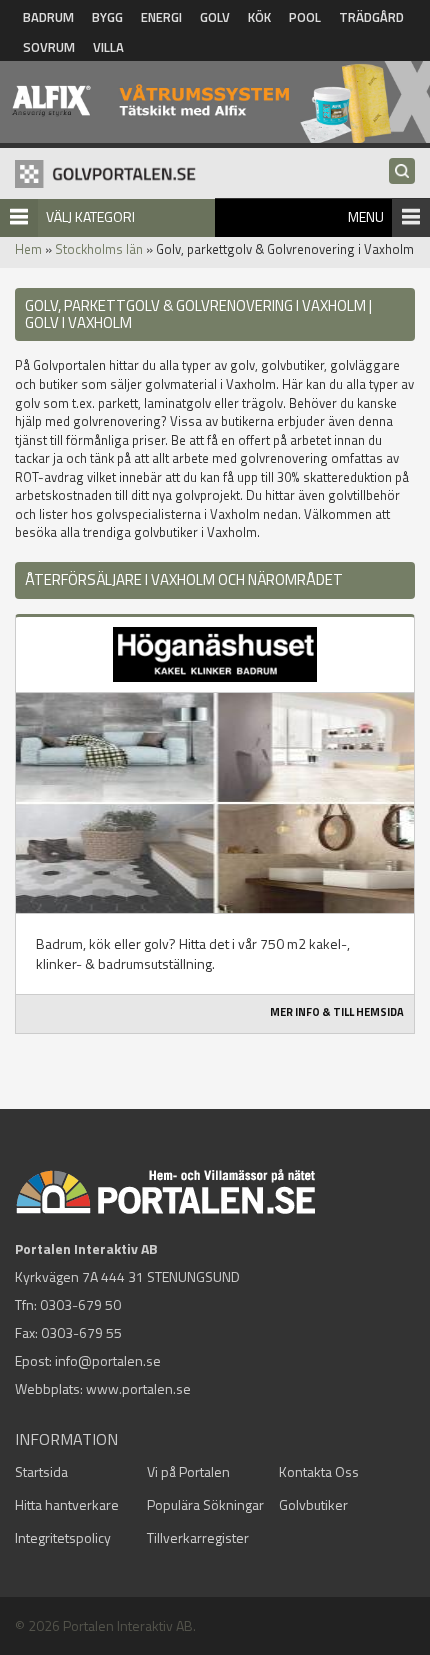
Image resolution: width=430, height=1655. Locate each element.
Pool (305, 17)
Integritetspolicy (63, 1537)
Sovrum (49, 47)
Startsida (41, 1471)
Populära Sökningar (205, 1504)
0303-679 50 (80, 1304)
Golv (215, 17)
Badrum (48, 17)
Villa (108, 47)
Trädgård (371, 17)
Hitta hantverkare (67, 1504)
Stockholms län (99, 249)
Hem (28, 249)
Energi (161, 17)
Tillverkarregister (198, 1537)
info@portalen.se (108, 1360)
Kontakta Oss (319, 1471)
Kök (259, 17)
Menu (366, 216)
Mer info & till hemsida (337, 1012)
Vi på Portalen (188, 1471)
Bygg (107, 17)
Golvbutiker (313, 1504)
